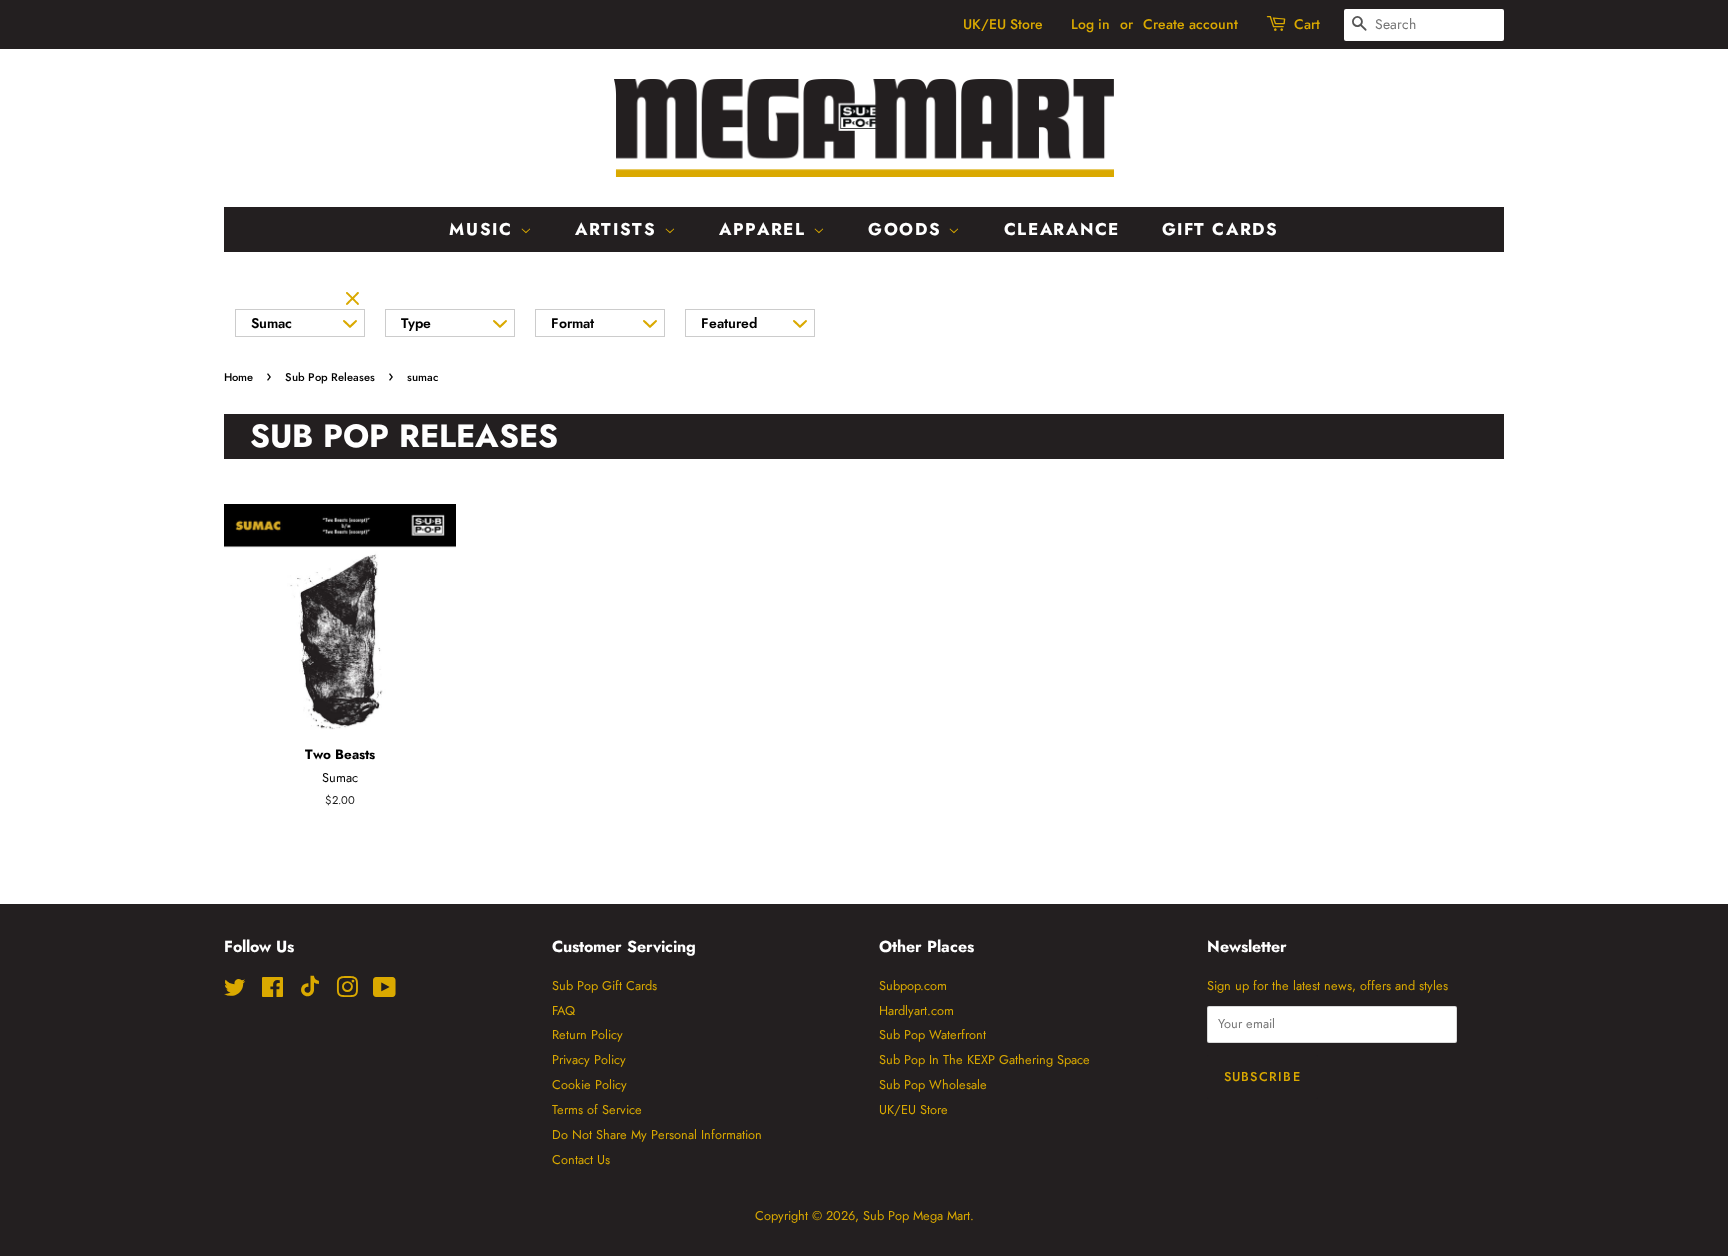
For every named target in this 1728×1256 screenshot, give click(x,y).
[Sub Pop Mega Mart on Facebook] (272, 991)
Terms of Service (597, 1109)
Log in (1090, 24)
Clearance (1062, 229)
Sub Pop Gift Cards (604, 985)
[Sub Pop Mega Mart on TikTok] (310, 992)
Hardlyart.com (916, 1010)
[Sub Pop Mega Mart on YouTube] (384, 991)
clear (355, 300)
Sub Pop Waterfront (932, 1034)
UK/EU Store (1003, 24)
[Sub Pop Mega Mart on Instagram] (347, 991)
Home (238, 377)
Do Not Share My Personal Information (657, 1134)
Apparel (766, 229)
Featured (729, 323)
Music (484, 229)
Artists (619, 229)
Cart (1307, 24)
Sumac (271, 323)
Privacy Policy (589, 1059)
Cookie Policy (589, 1084)
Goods (908, 229)
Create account (1190, 24)
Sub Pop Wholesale (933, 1084)
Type (416, 323)
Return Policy (587, 1034)
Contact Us (581, 1159)
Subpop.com (913, 985)
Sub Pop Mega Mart (916, 1215)
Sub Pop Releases (330, 377)
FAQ (563, 1010)
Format (572, 323)
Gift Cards (1220, 229)
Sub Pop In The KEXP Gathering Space (984, 1059)
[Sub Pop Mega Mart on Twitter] (235, 991)
